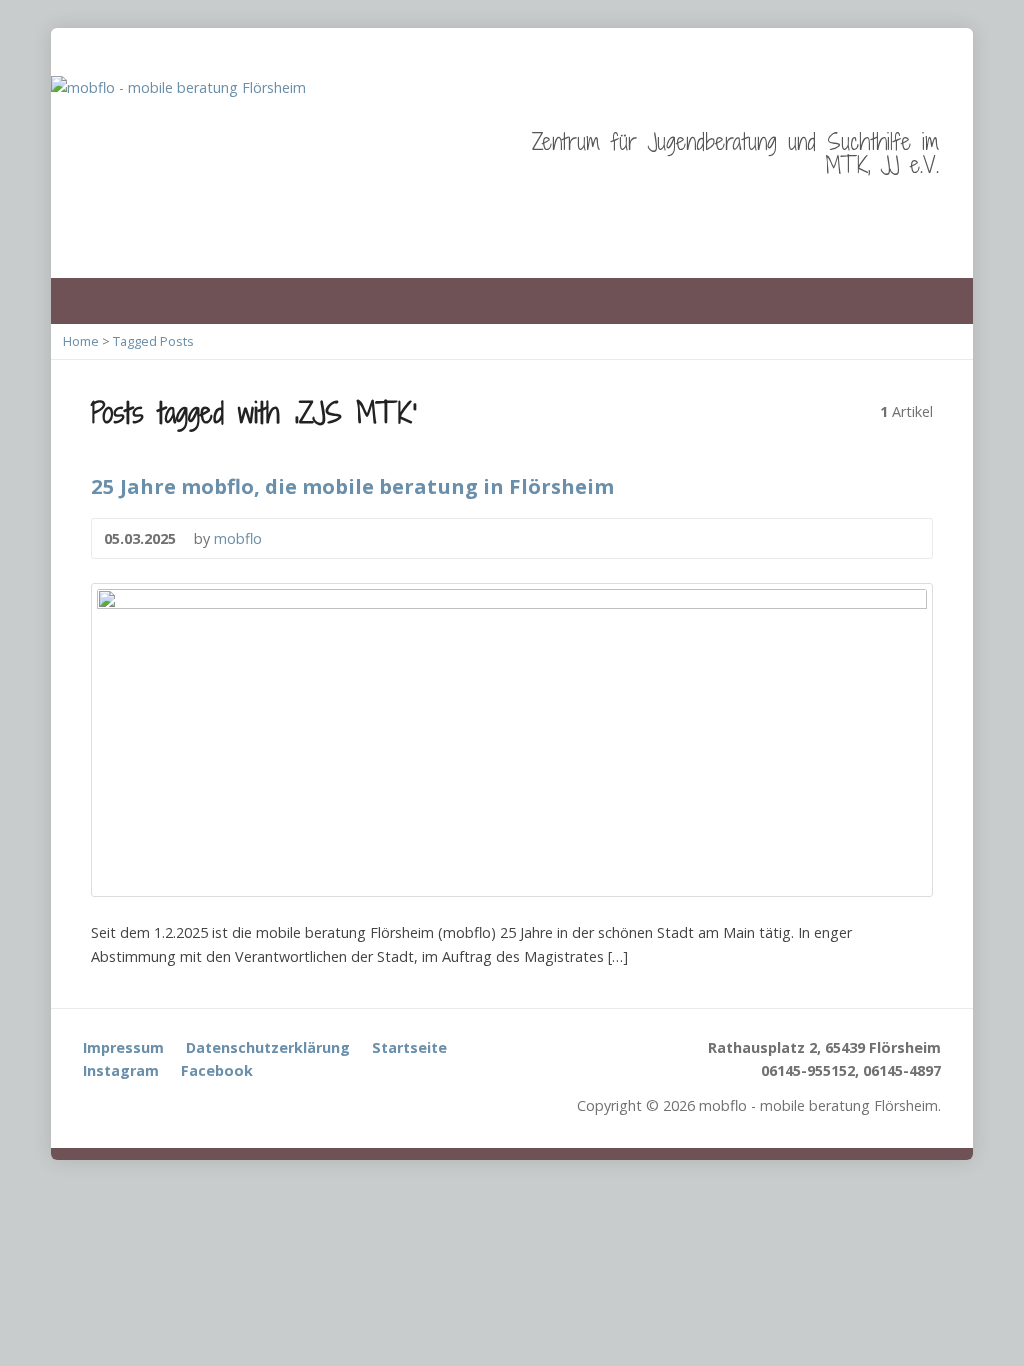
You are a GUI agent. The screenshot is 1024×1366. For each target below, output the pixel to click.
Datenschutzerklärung (268, 1047)
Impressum (123, 1047)
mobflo (238, 538)
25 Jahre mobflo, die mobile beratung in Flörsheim (352, 486)
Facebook (217, 1070)
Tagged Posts (153, 341)
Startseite (409, 1047)
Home (81, 341)
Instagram (121, 1070)
